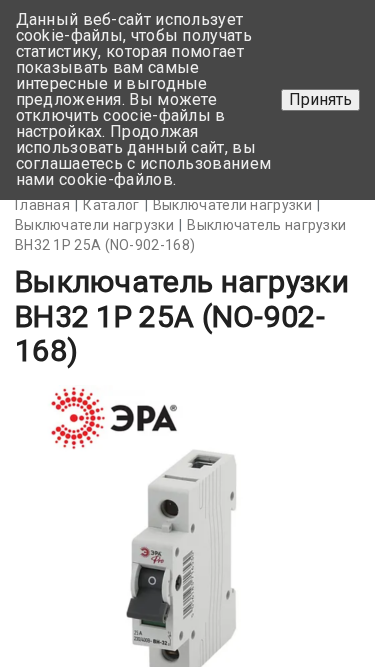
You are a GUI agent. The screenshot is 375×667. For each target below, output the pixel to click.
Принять (320, 99)
